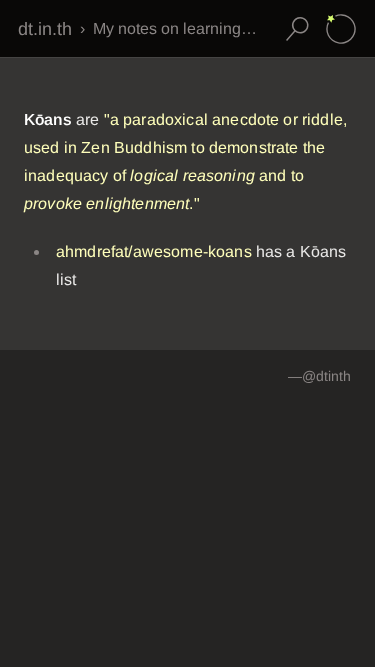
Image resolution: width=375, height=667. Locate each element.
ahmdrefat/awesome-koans (154, 251)
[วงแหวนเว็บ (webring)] (341, 29)
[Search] (297, 29)
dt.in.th (45, 29)
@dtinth (326, 376)
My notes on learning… (175, 28)
